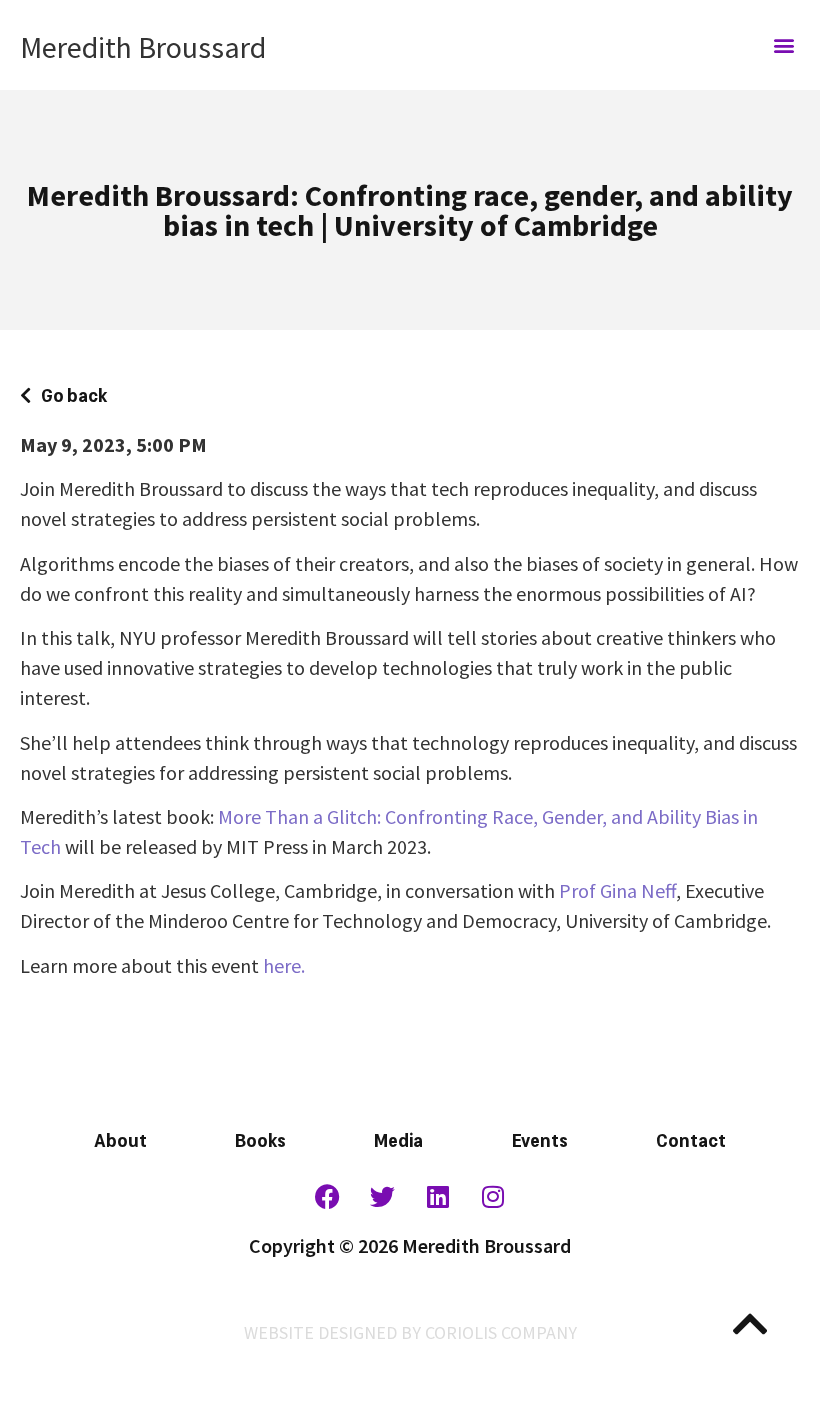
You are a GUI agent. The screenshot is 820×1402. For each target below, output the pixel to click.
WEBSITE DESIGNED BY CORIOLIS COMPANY (410, 1332)
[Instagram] (493, 1196)
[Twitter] (383, 1196)
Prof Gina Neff (617, 890)
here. (284, 965)
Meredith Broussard (143, 47)
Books (260, 1138)
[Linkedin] (438, 1196)
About (120, 1138)
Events (540, 1138)
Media (398, 1138)
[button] (783, 45)
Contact (691, 1138)
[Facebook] (328, 1196)
